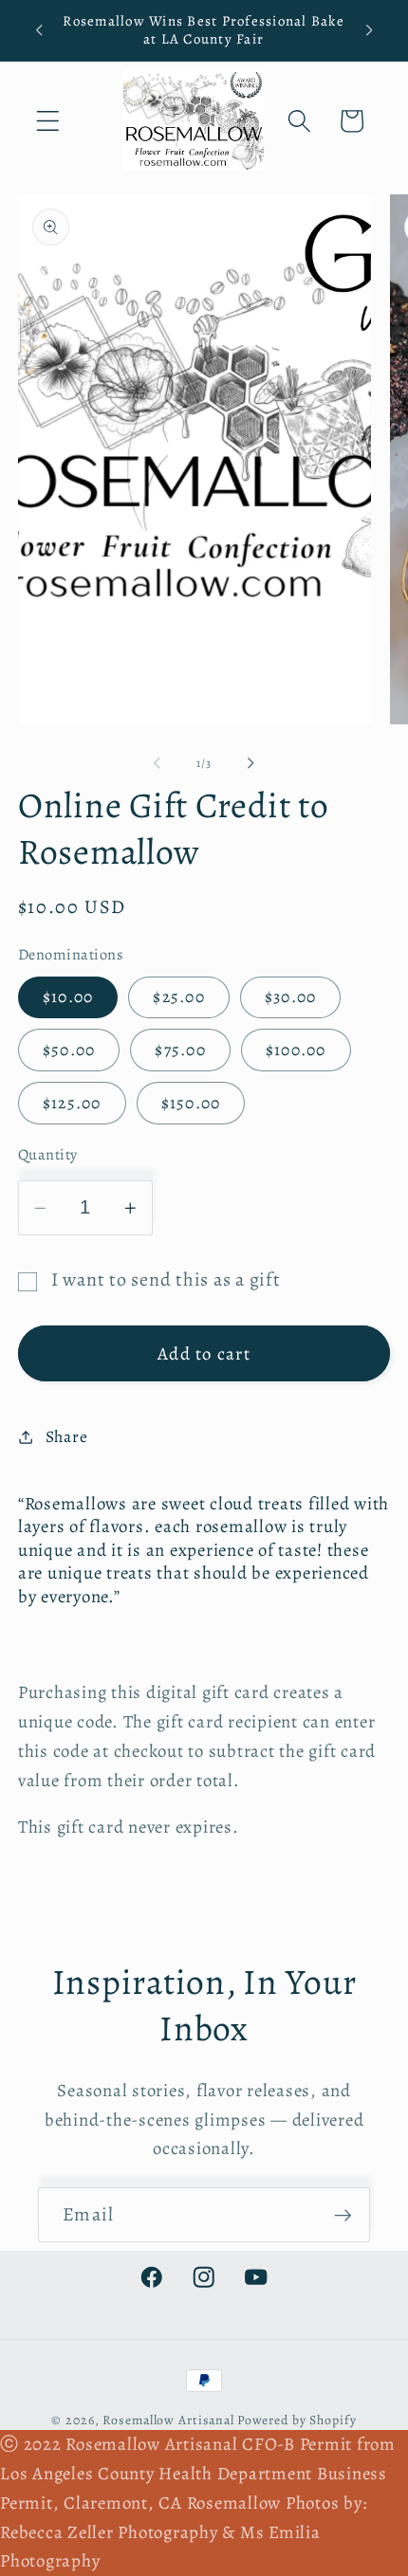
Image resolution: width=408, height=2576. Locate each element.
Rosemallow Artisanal (168, 2420)
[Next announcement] (369, 30)
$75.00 (180, 1050)
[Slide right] (251, 762)
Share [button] (67, 1436)
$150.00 (191, 1103)
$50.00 (69, 1050)
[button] (48, 121)
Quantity (48, 1155)
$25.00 (179, 996)
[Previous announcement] (39, 30)
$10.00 (68, 996)
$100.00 (296, 1050)
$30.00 (291, 996)
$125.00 (72, 1103)
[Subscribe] (343, 2215)
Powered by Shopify (297, 2420)
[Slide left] (158, 762)
